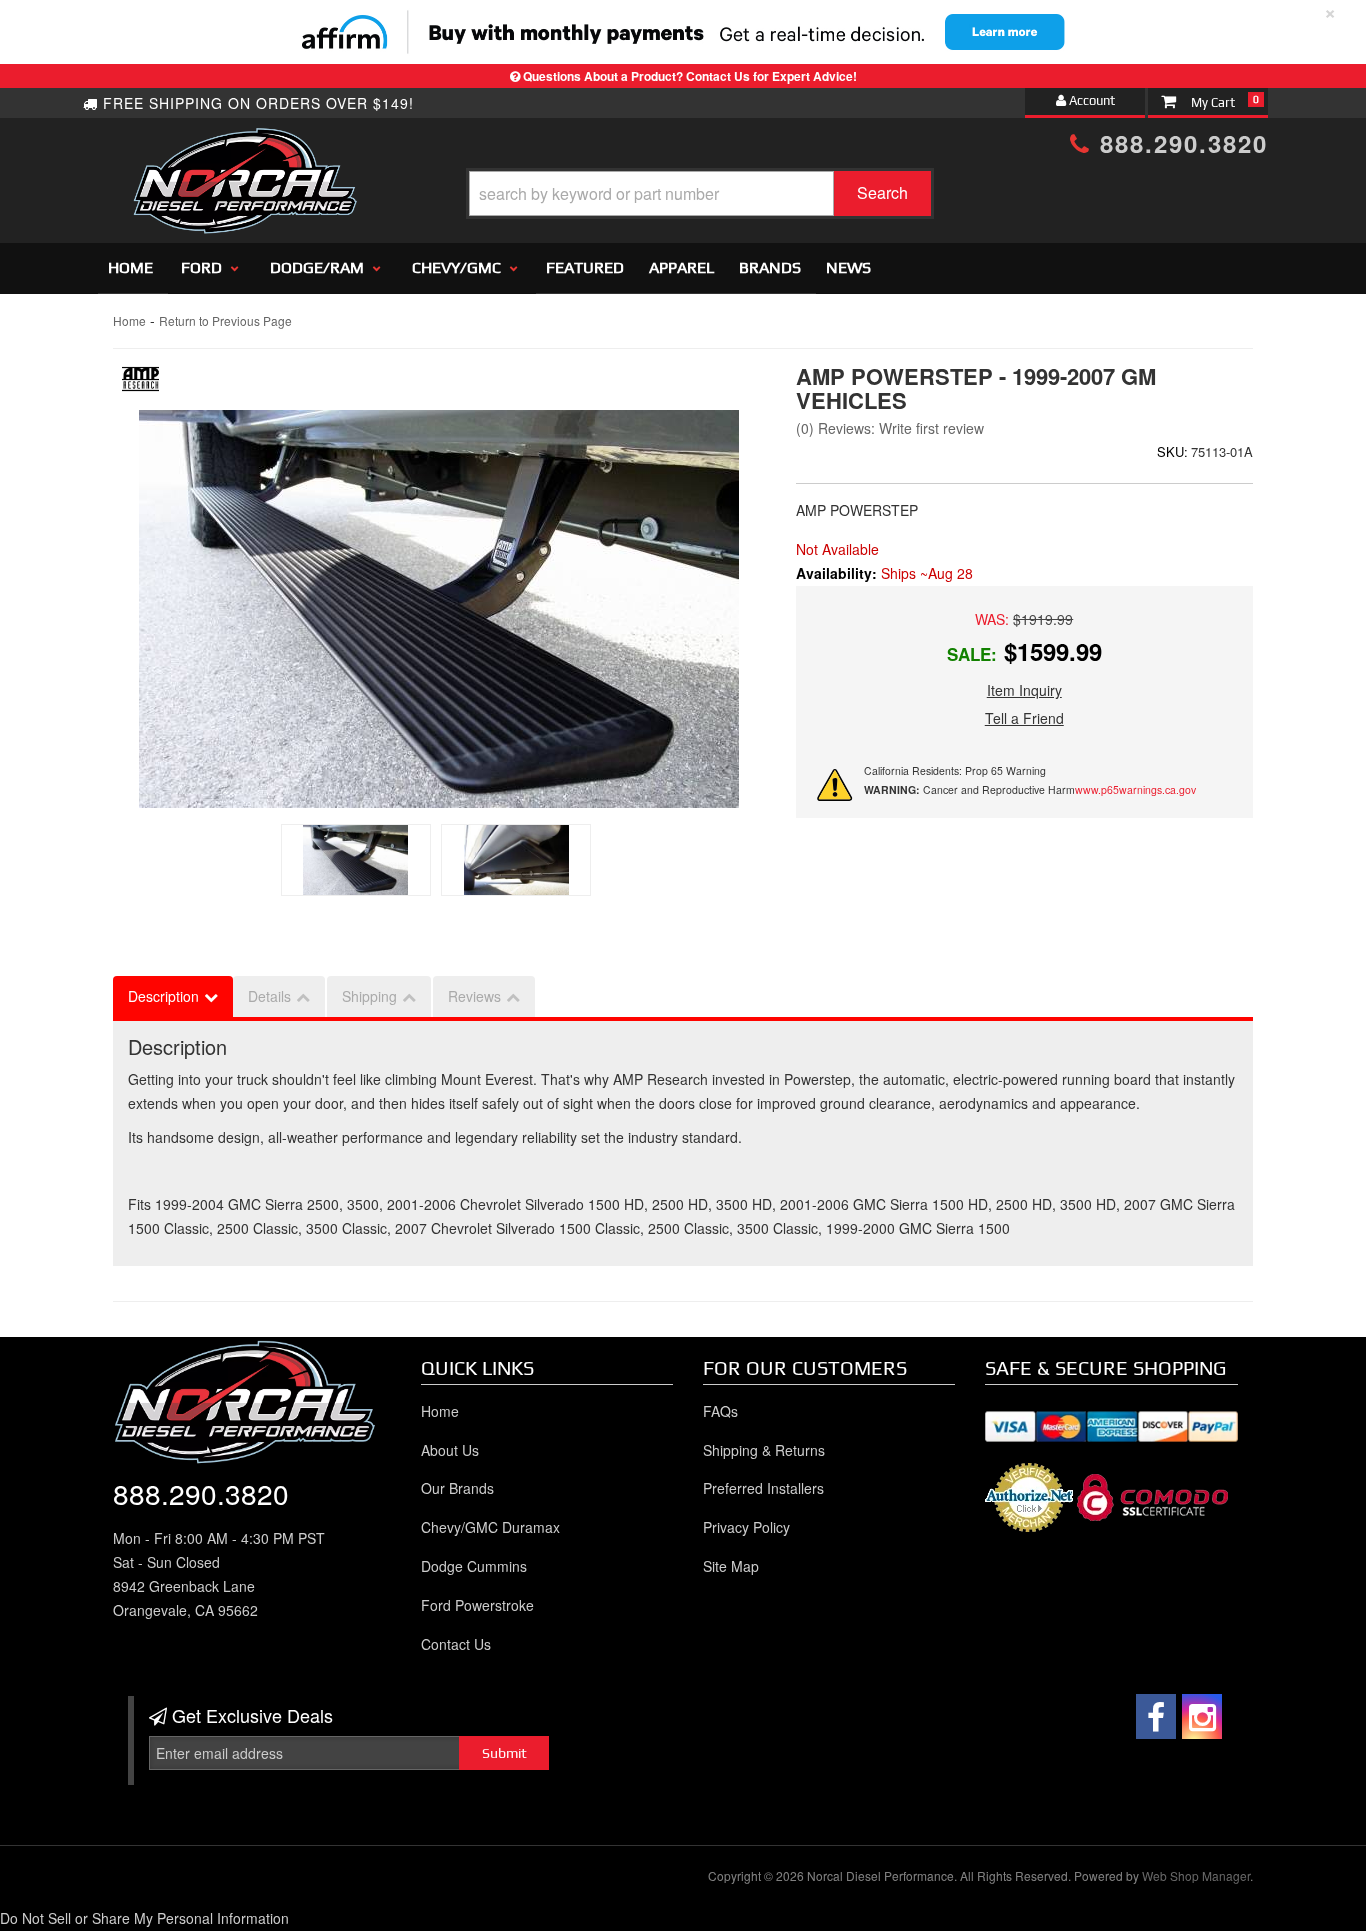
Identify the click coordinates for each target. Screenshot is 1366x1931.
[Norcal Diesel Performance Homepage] (244, 145)
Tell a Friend (1024, 718)
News (848, 267)
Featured (585, 267)
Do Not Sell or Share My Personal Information (144, 1918)
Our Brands (457, 1488)
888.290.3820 (1179, 143)
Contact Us (456, 1644)
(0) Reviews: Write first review (890, 428)
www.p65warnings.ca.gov (1135, 789)
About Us (450, 1450)
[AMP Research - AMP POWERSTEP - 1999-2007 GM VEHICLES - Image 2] (516, 860)
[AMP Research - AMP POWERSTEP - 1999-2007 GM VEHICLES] (140, 384)
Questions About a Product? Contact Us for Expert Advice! (690, 76)
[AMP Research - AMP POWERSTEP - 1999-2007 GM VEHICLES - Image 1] (356, 860)
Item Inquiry (1024, 690)
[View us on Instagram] (1202, 1716)
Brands (770, 267)
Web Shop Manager (1196, 1875)
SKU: (1172, 451)
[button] (700, 193)
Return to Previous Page (225, 320)
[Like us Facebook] (1156, 1716)
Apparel (681, 267)
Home (130, 267)
